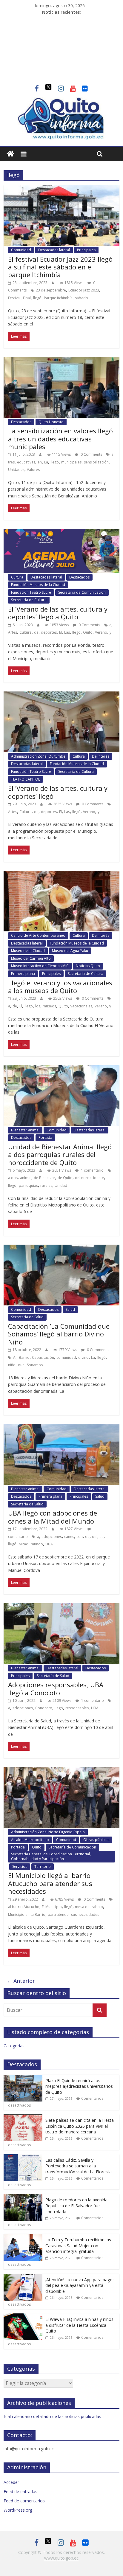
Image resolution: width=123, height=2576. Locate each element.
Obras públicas (96, 1840)
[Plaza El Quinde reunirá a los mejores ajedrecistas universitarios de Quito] (23, 2078)
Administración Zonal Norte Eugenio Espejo (48, 1832)
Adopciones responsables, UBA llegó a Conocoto (56, 1688)
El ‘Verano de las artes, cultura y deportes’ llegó (58, 792)
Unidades (16, 470)
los (38, 1006)
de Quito (65, 1178)
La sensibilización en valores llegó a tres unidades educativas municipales (60, 439)
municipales (71, 462)
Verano (101, 632)
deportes (49, 632)
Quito (88, 632)
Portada (45, 1137)
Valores (33, 470)
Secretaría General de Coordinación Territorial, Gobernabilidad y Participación (51, 1856)
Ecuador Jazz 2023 (84, 290)
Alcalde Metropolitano (30, 1840)
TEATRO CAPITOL (26, 779)
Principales (86, 250)
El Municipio (52, 1907)
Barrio (24, 1357)
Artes (13, 632)
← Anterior (21, 1981)
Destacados (21, 422)
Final (27, 298)
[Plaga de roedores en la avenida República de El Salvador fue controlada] (23, 2197)
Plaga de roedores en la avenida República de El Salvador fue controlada (76, 2206)
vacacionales (81, 1006)
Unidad (61, 1185)
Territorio (43, 1867)
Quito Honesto (51, 422)
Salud (70, 1309)
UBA (49, 1544)
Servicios (20, 1867)
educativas (26, 462)
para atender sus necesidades (73, 1914)
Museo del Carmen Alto (31, 958)
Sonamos (35, 1365)
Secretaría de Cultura (29, 600)
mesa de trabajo (89, 1907)
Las (67, 632)
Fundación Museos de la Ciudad (38, 585)
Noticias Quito (88, 966)
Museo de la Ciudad (28, 951)
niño (12, 1365)
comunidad (66, 1357)
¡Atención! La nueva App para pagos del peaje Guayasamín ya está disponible (80, 2285)
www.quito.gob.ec (61, 2558)
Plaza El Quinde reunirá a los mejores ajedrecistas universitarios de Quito (79, 2086)
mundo (37, 1544)
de (36, 632)
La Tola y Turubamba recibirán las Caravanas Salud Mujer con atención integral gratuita (78, 2245)
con (80, 1537)
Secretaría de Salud (27, 1317)
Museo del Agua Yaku (70, 951)
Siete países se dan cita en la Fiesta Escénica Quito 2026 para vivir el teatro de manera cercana (80, 2126)
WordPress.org (18, 2510)
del (95, 1537)
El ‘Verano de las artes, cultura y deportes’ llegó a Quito (58, 613)
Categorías (14, 2046)
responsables (77, 1708)
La (46, 462)
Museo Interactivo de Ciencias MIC (40, 966)
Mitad (24, 1544)
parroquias (28, 1185)
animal (26, 1178)
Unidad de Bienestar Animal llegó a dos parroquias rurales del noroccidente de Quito (60, 1154)
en (40, 462)
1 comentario (92, 1170)
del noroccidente (89, 1178)
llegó (37, 298)
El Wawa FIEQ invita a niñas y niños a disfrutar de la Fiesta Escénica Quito (79, 2325)
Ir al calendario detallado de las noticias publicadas (52, 2416)
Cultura (17, 577)
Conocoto (44, 1708)
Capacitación (43, 1357)
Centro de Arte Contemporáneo (38, 935)
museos (49, 1006)
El (60, 632)
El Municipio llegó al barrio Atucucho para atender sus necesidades (50, 1883)
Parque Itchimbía (58, 298)
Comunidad (21, 250)
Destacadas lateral (54, 250)
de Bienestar (44, 1178)
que (21, 1365)
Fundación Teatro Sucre (31, 592)
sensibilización (96, 462)
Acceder (11, 2482)
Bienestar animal (25, 1130)
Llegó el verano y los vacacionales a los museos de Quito (60, 987)
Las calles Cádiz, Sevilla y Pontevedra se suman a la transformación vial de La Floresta (79, 2166)
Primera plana (23, 974)
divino (83, 1357)
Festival (14, 298)
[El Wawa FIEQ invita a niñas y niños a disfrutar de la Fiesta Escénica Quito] (23, 2317)
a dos (13, 1178)
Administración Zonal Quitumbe (38, 756)
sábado (82, 298)
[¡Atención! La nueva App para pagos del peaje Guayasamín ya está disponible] (23, 2277)
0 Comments (91, 454)
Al (15, 1357)
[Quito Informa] (61, 100)
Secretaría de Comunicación (82, 592)
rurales (46, 1185)
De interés (101, 756)
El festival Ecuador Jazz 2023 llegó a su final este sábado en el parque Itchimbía (60, 267)
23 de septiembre (51, 290)
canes (69, 1537)
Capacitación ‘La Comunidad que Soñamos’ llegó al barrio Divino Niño (59, 1334)
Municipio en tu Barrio (27, 1914)
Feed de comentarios (24, 2501)
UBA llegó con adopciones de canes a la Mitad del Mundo (53, 1517)
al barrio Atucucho (24, 1907)
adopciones (52, 1537)
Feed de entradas (20, 2492)
